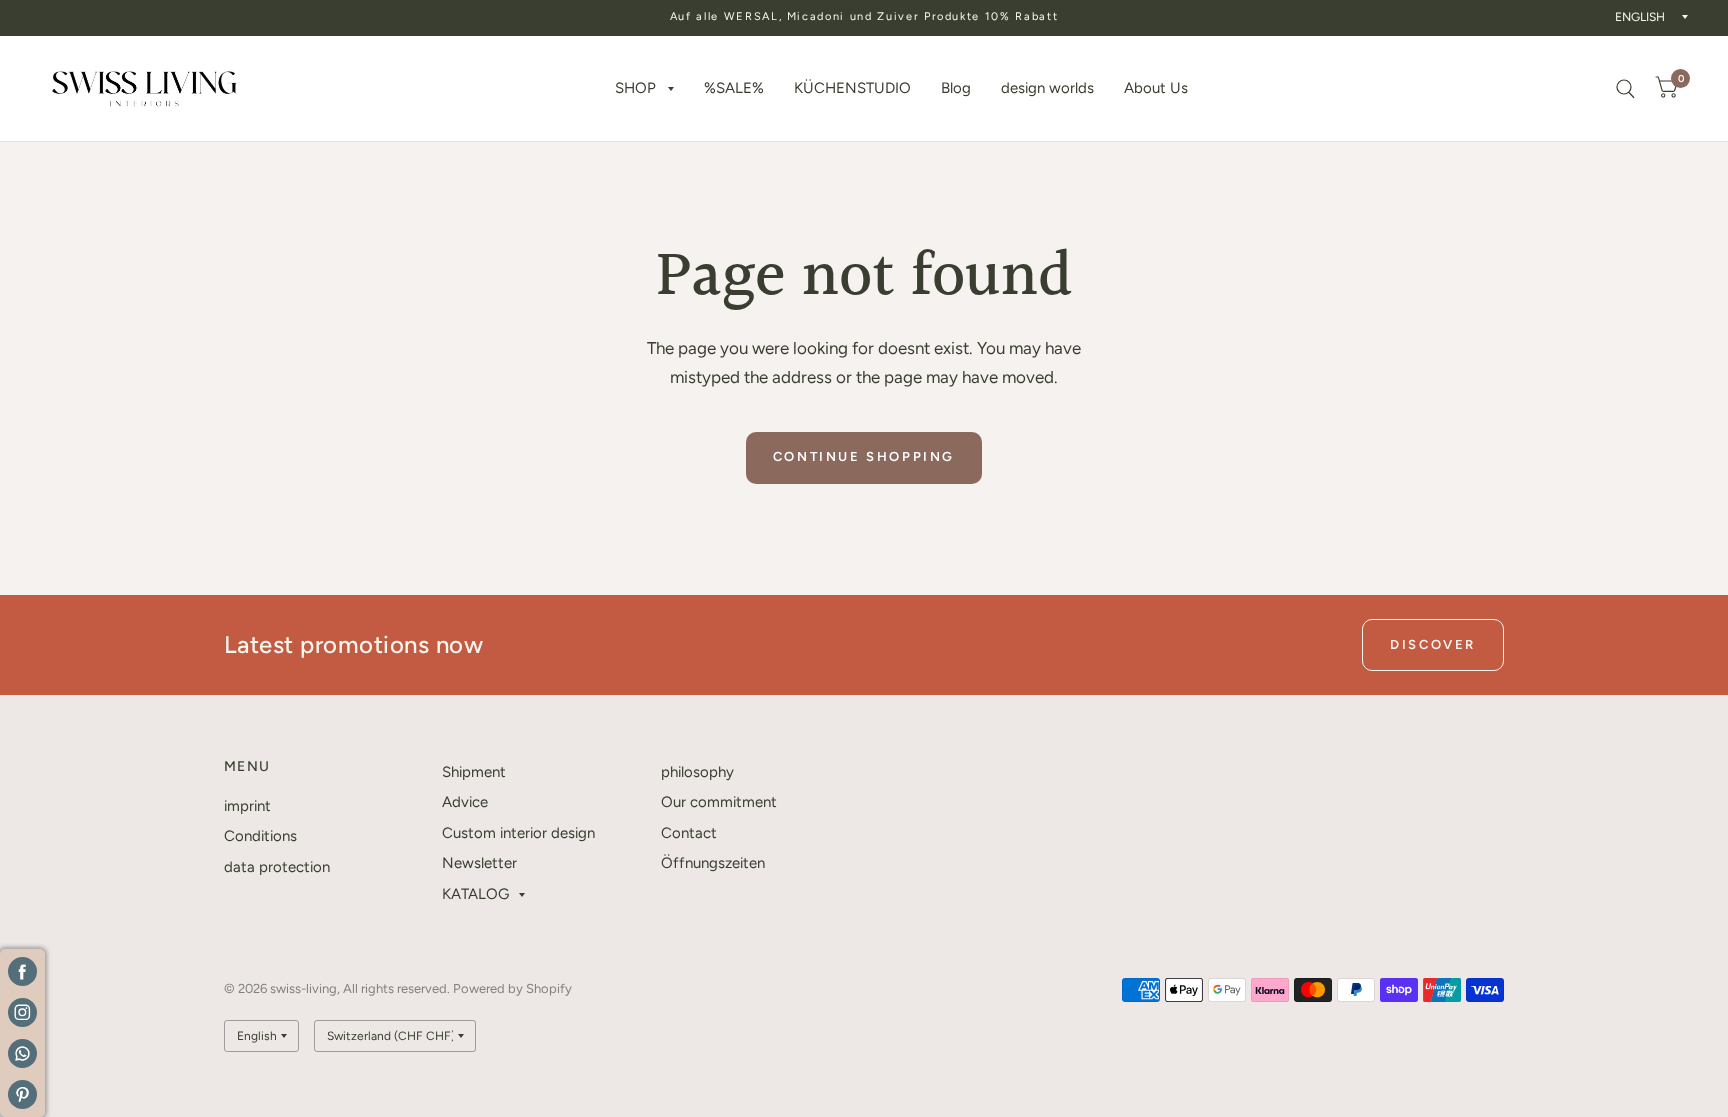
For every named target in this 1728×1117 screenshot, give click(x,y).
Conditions (260, 836)
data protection (277, 867)
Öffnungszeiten (713, 863)
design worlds (1047, 88)
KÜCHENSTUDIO (852, 88)
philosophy (697, 772)
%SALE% (734, 88)
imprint (247, 806)
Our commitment (719, 802)
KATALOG (475, 894)
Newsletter (479, 863)
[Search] (1625, 88)
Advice (465, 802)
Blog (956, 88)
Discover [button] (1433, 644)
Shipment (474, 772)
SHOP (635, 88)
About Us (1156, 88)
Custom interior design (518, 833)
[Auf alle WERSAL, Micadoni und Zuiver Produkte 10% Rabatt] (864, 17)
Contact (689, 833)
